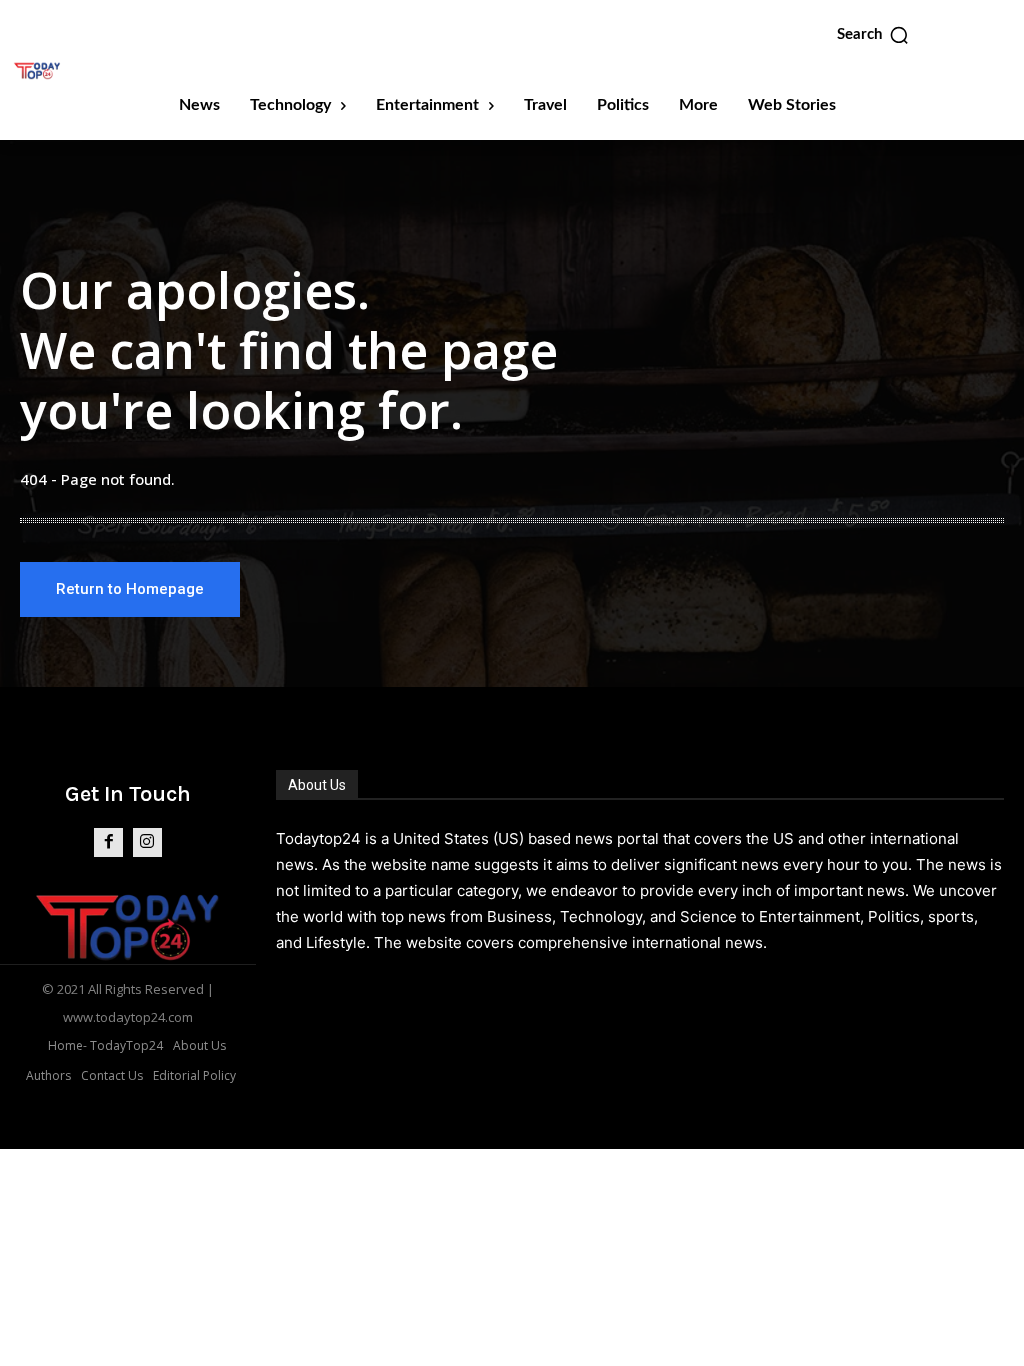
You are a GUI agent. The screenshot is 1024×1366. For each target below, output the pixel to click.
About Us (317, 785)
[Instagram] (147, 842)
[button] (873, 35)
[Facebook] (108, 842)
